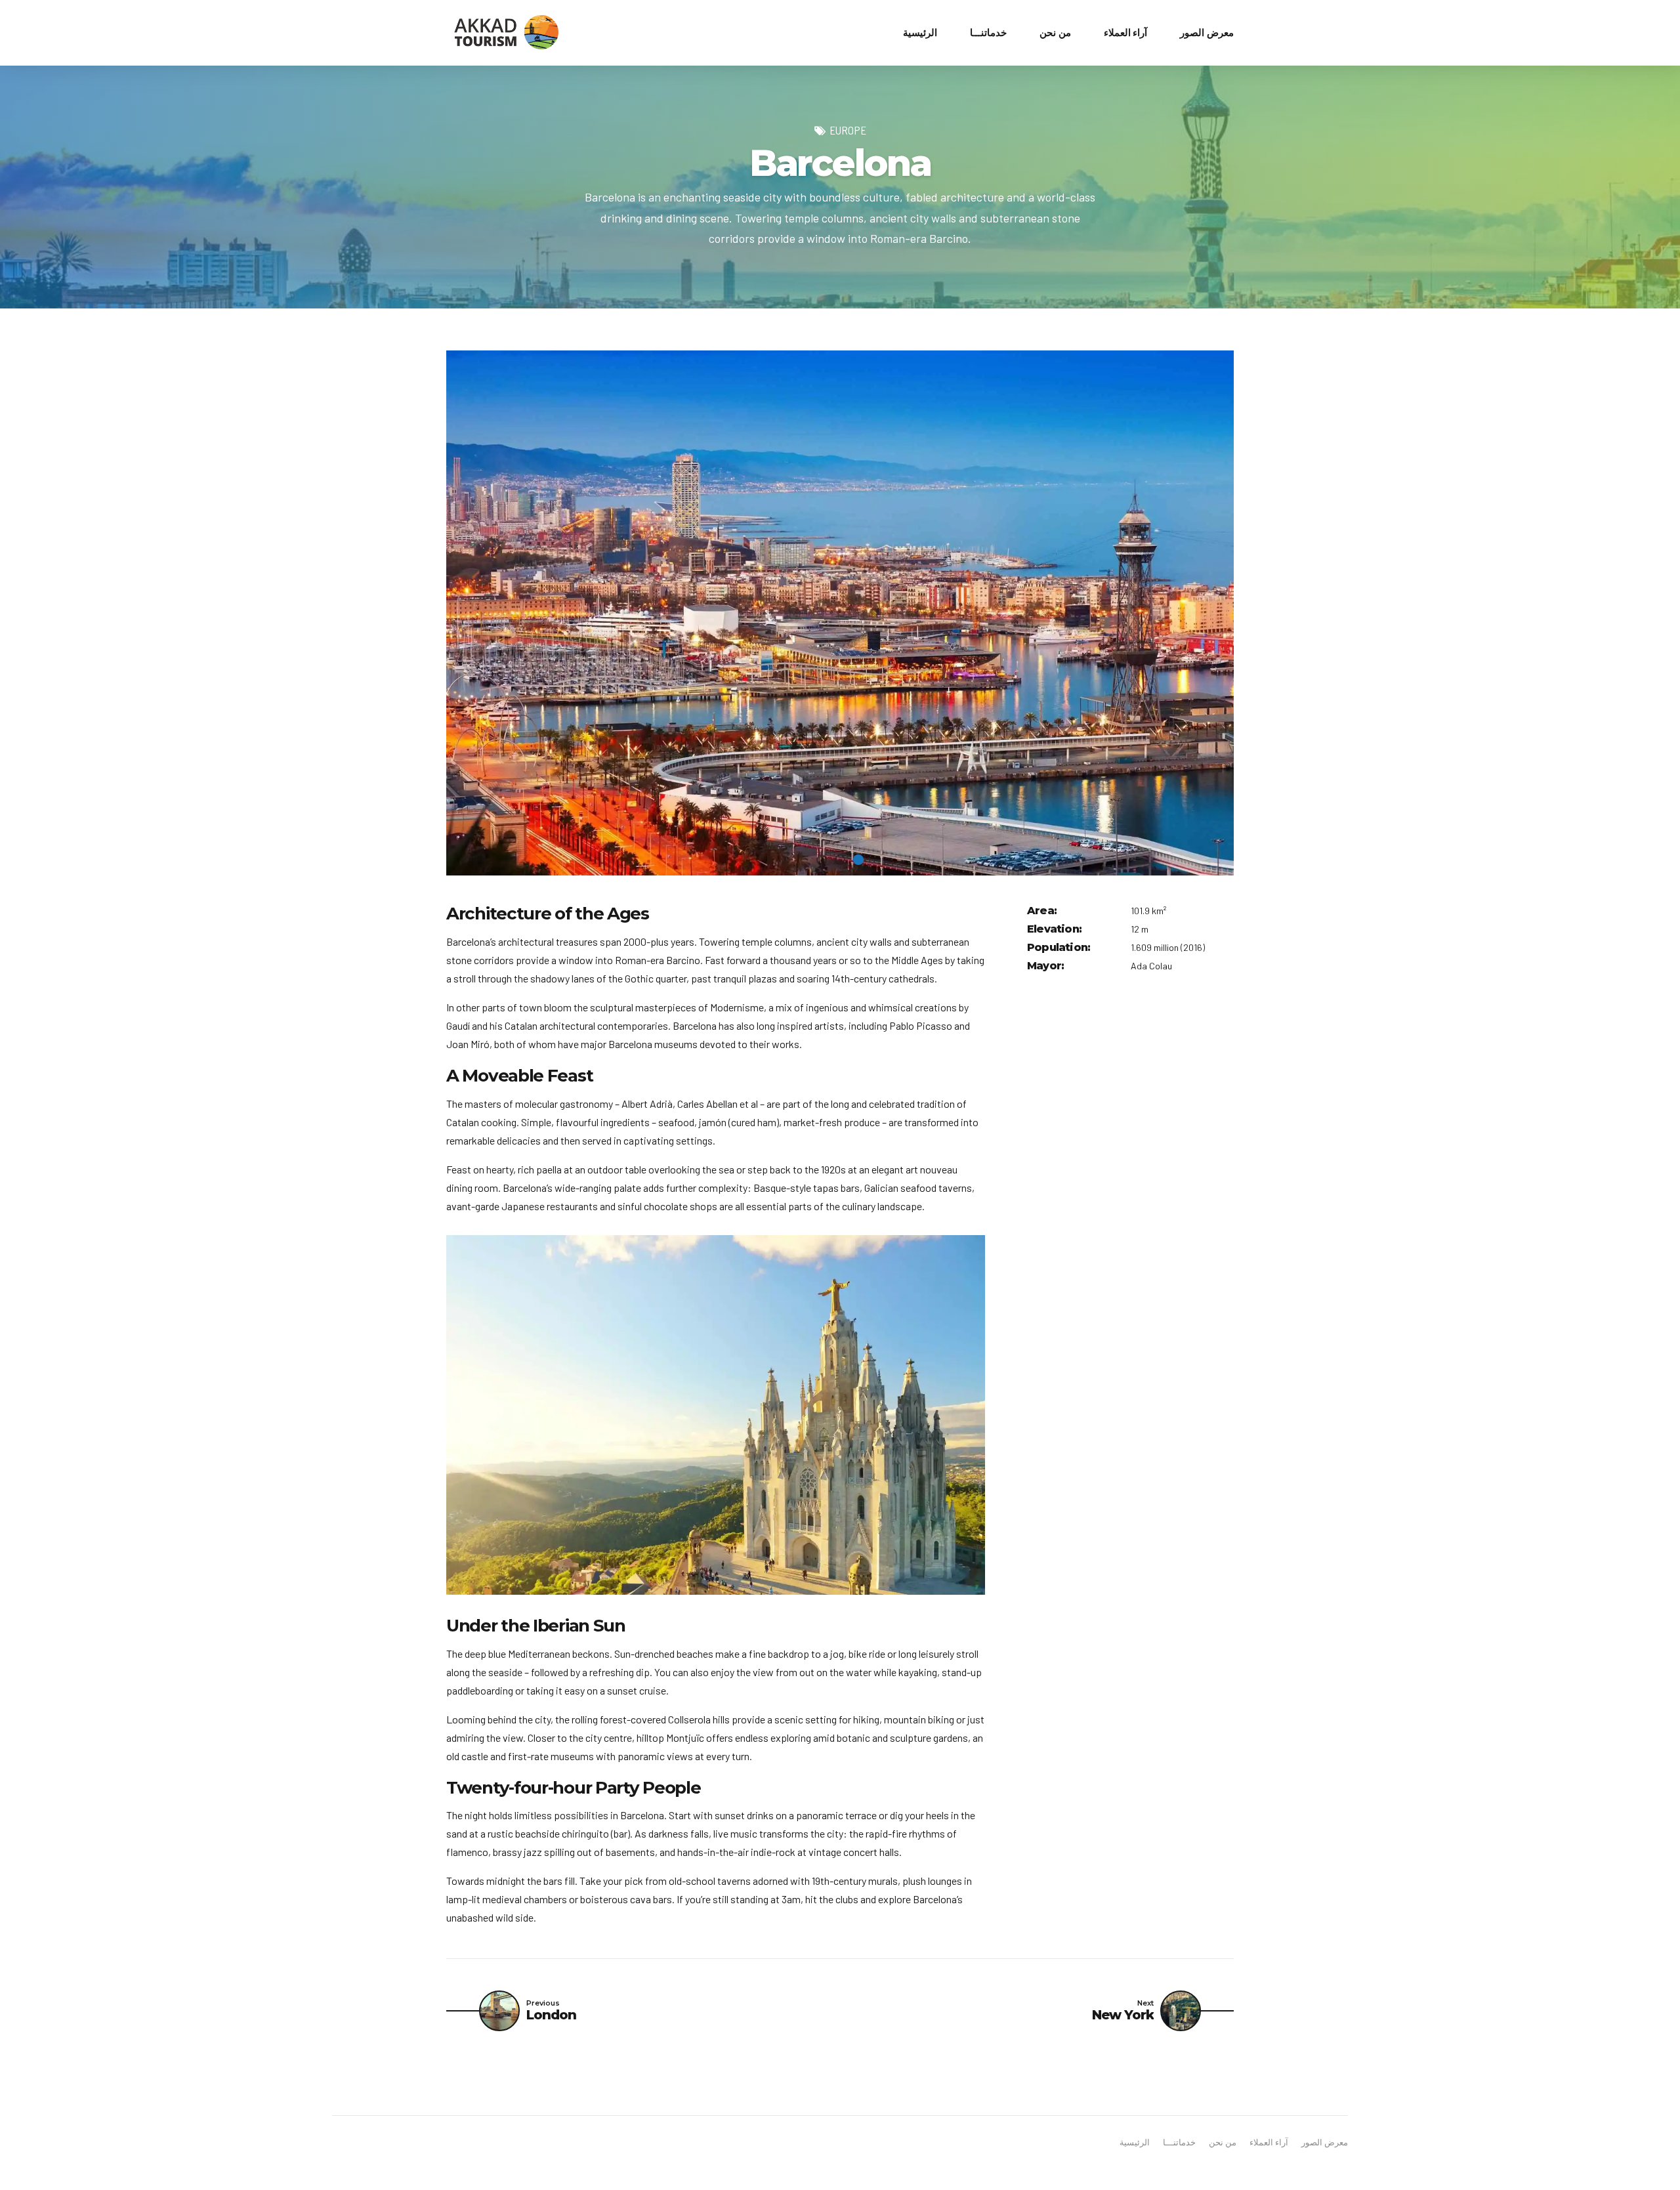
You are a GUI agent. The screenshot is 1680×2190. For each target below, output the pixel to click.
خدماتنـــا (988, 32)
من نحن (1055, 32)
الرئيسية (920, 32)
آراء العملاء (1126, 32)
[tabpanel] (840, 613)
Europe (848, 130)
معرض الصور (1207, 32)
